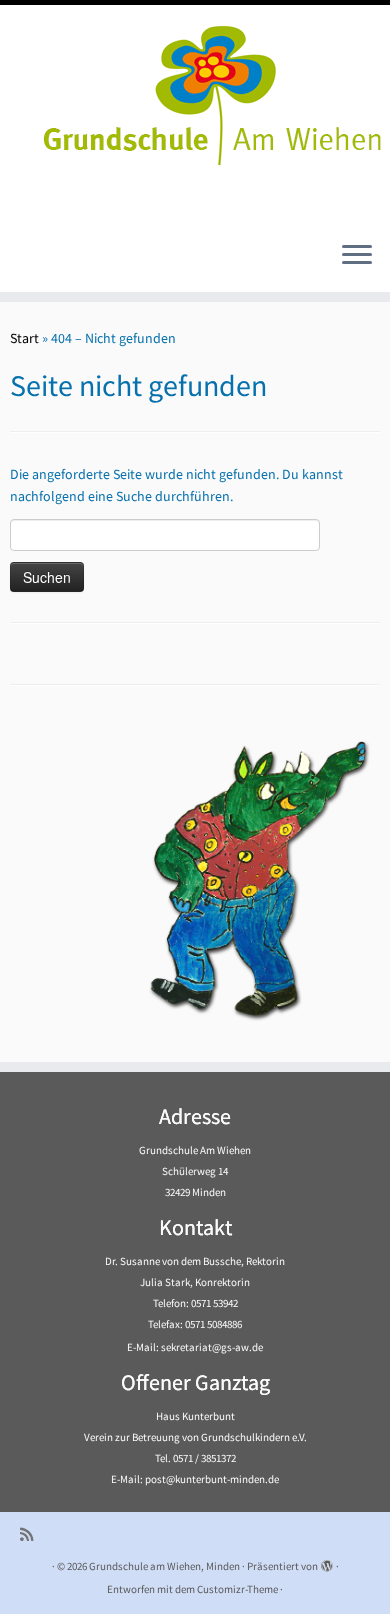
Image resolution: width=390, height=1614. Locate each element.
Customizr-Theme (237, 1589)
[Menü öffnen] (357, 256)
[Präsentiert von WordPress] (327, 1562)
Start (24, 338)
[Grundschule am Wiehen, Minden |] (195, 90)
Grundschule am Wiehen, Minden (164, 1566)
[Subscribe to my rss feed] (31, 1534)
